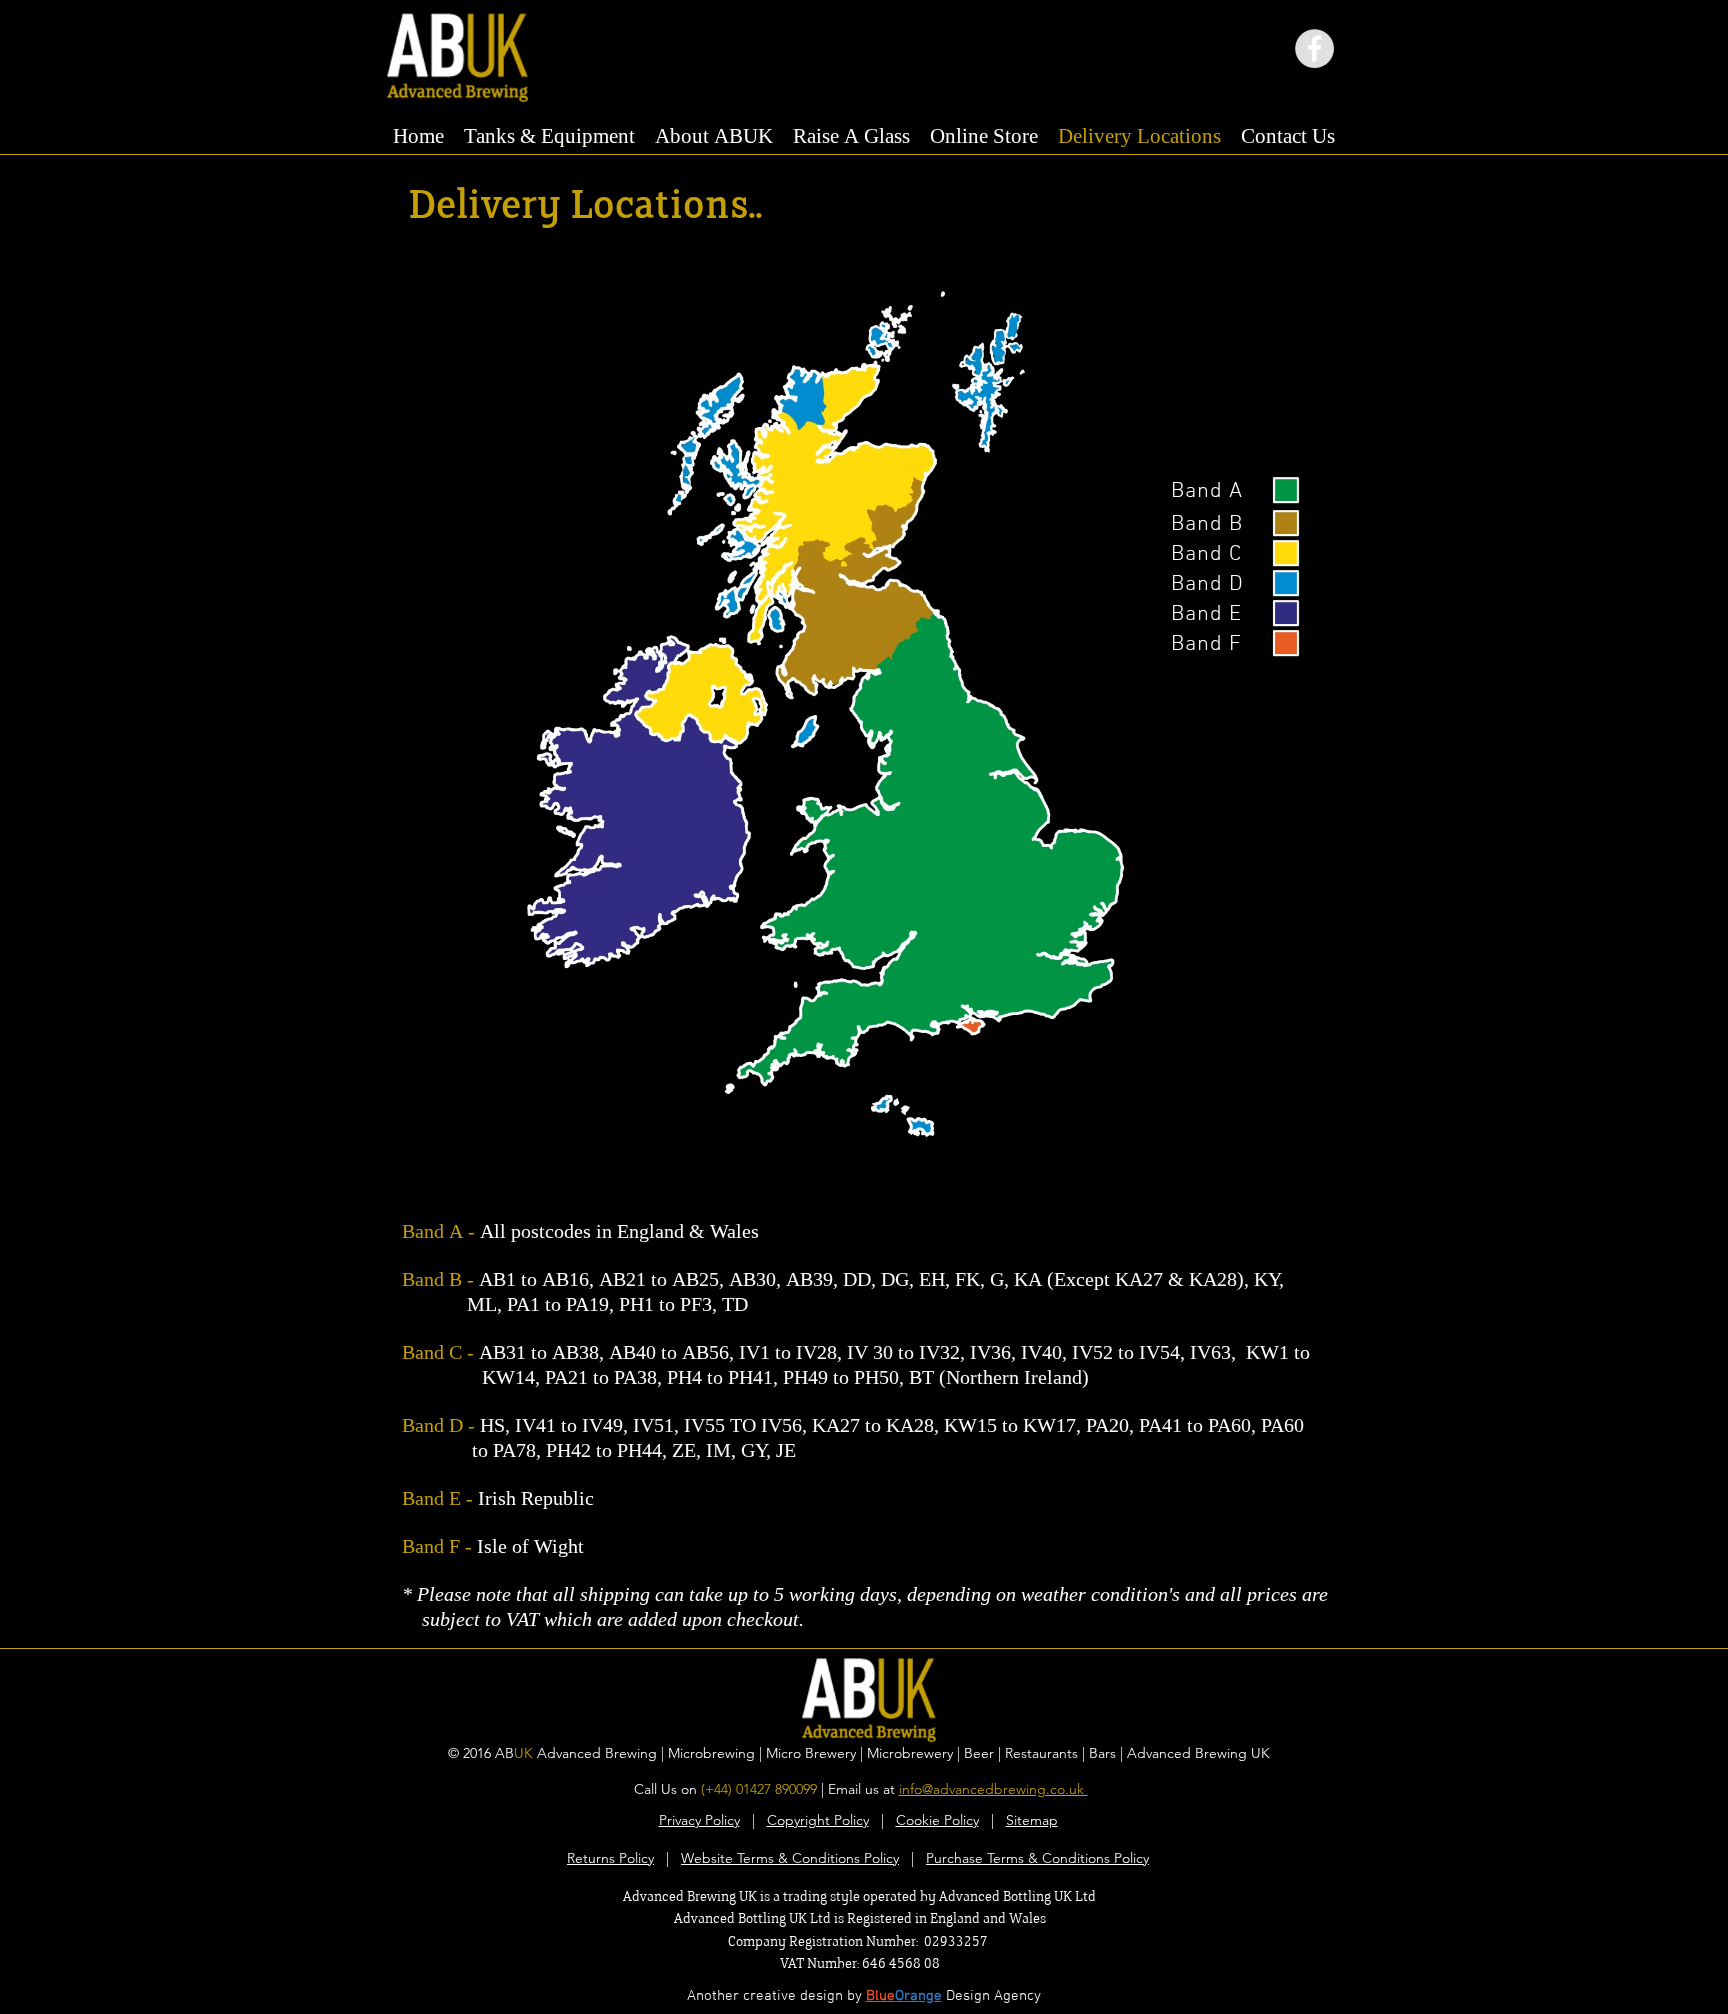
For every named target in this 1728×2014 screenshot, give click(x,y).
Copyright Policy (818, 1820)
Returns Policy (610, 1858)
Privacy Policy (699, 1820)
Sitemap (1032, 1820)
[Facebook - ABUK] (1314, 48)
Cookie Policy (937, 1820)
